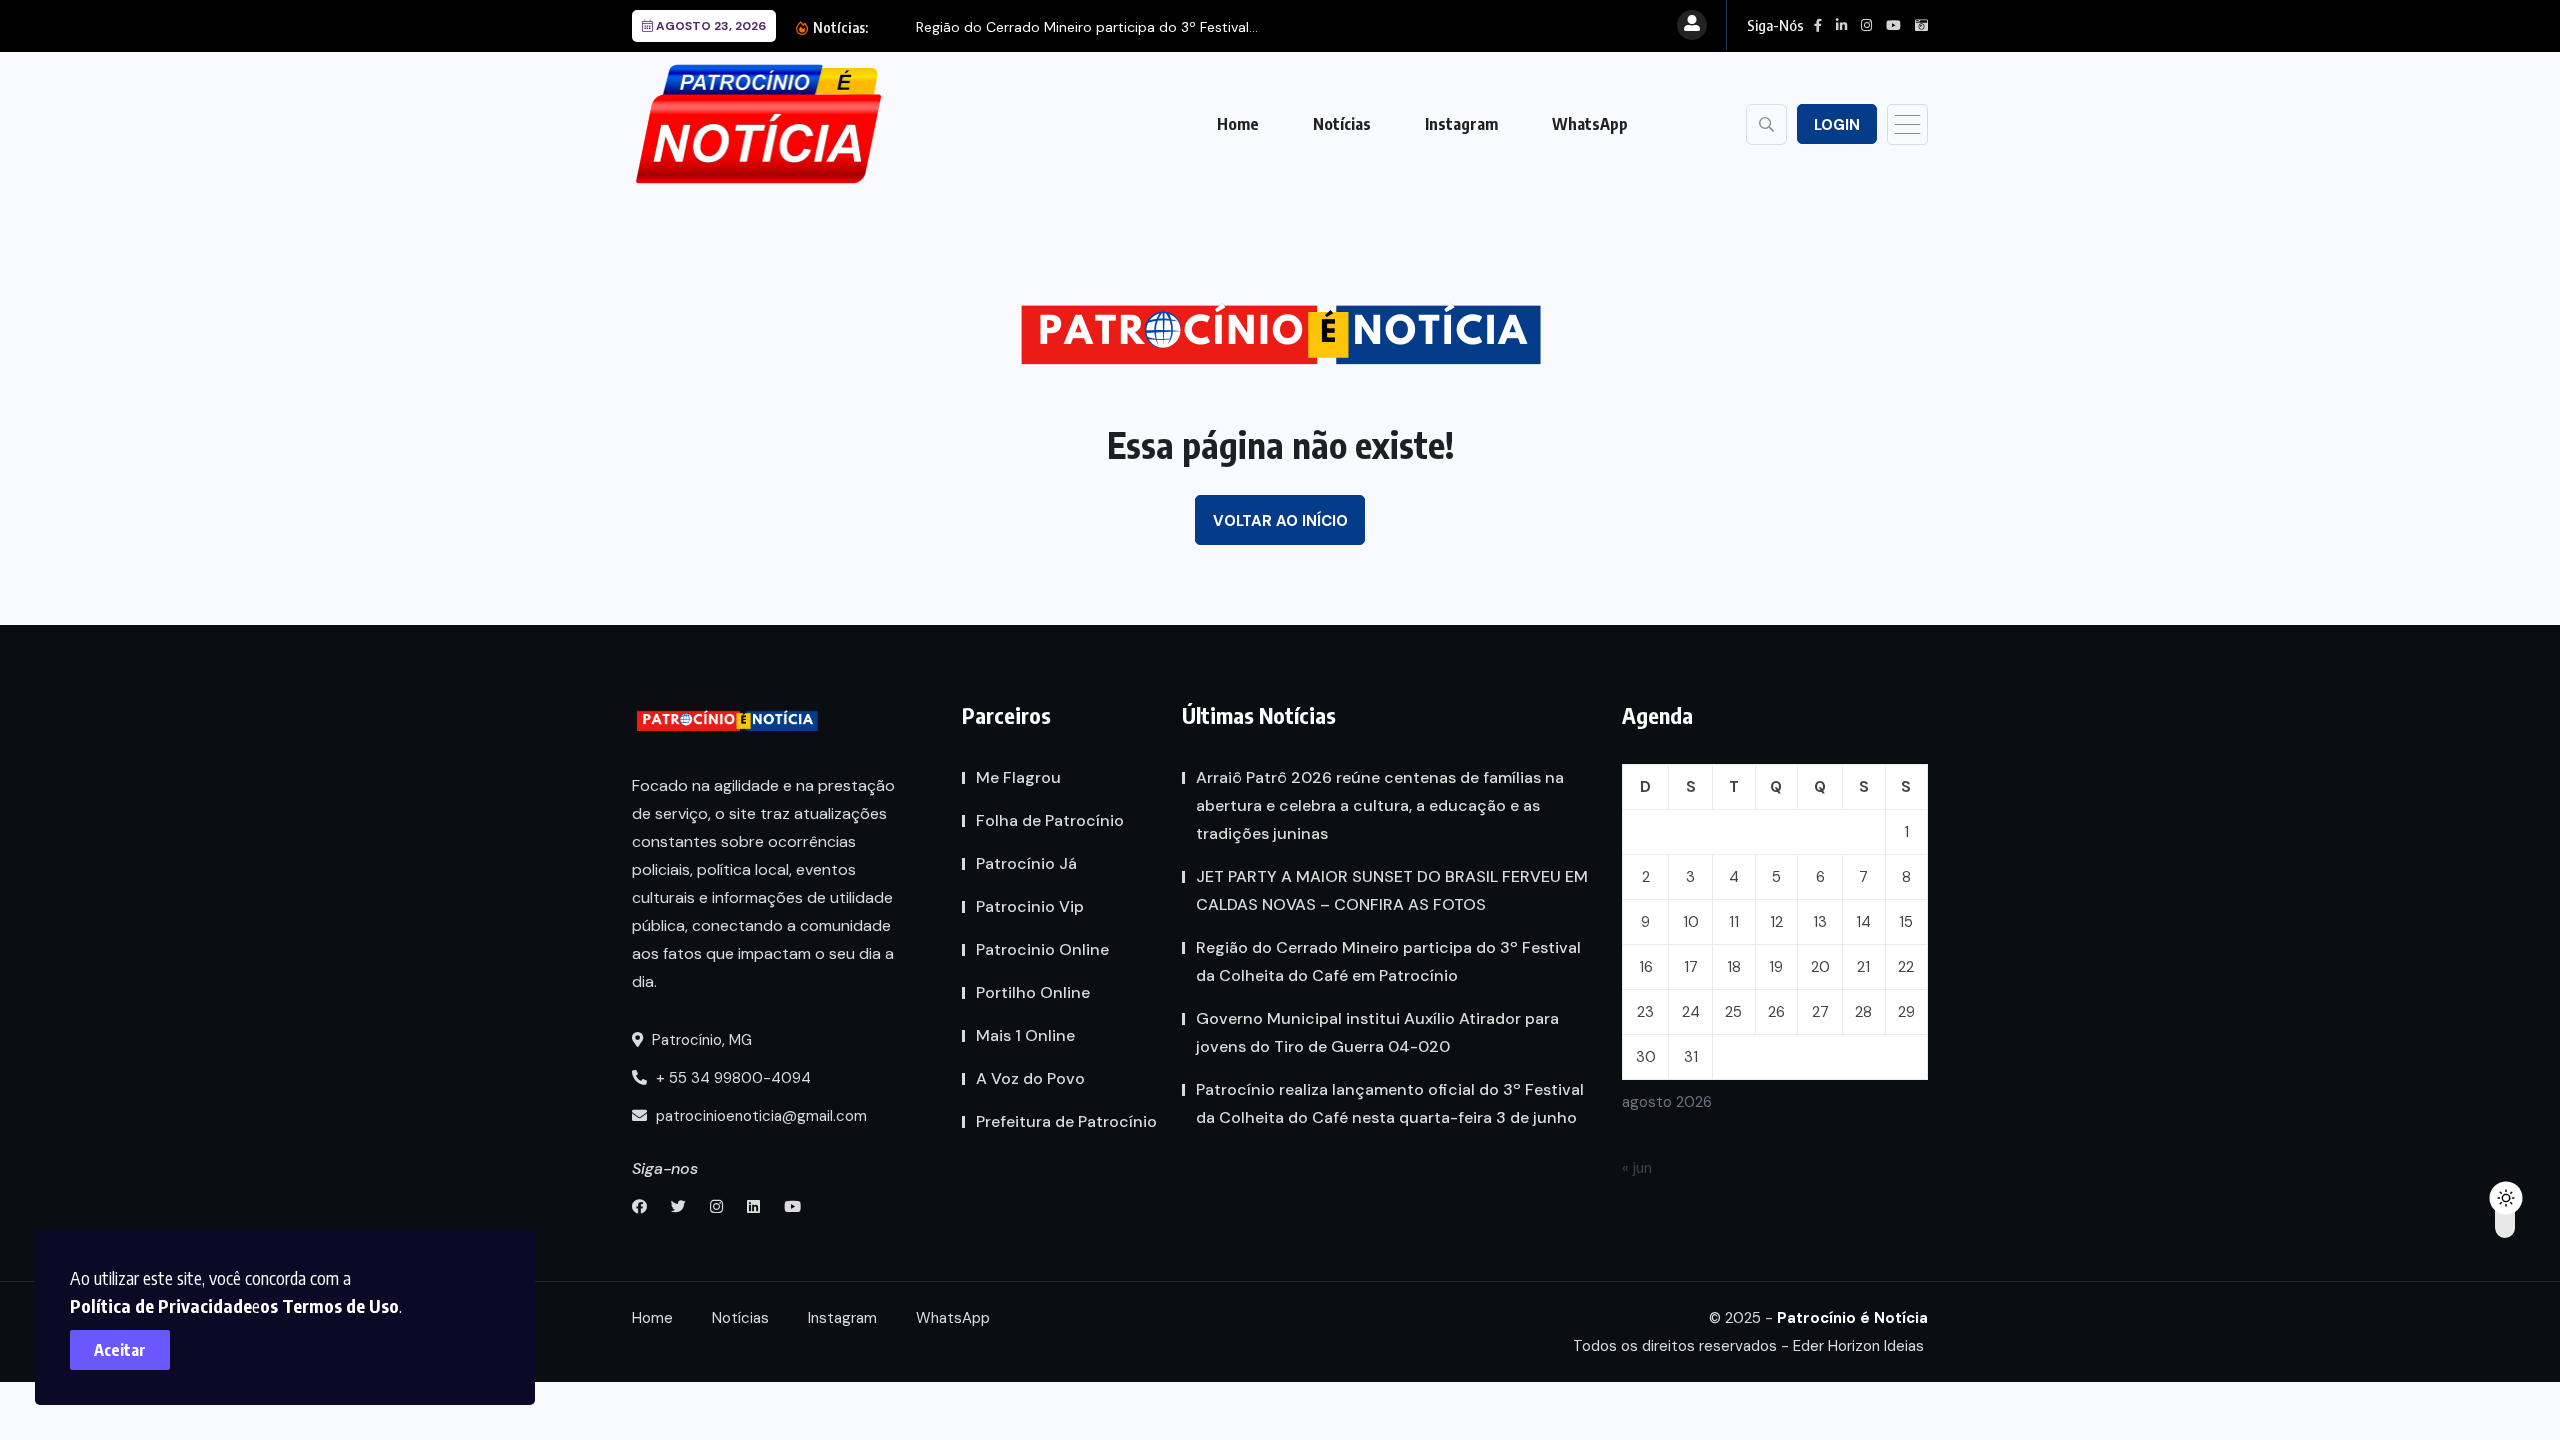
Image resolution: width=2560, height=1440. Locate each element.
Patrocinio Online (1042, 949)
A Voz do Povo (1030, 1078)
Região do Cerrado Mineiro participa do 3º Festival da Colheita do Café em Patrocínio (1388, 961)
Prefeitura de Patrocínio (1066, 1121)
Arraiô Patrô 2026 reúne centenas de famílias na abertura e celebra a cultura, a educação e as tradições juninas (1380, 805)
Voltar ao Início (1280, 521)
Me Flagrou (1018, 777)
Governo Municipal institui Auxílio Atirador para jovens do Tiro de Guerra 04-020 (1377, 1032)
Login (1837, 125)
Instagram (1461, 124)
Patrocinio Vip (1030, 906)
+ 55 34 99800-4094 (731, 1078)
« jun (1637, 1168)
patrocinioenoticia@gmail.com (761, 1116)
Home (1238, 124)
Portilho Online (1033, 992)
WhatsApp (1590, 124)
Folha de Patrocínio (1050, 820)
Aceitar (120, 1350)
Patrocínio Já (1026, 863)
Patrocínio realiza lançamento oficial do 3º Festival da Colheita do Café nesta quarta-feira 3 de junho (1390, 1103)
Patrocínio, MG (700, 1040)
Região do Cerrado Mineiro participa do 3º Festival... (1087, 27)
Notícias (1342, 124)
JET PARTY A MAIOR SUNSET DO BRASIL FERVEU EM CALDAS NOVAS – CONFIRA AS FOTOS (1392, 890)
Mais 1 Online (1025, 1035)
